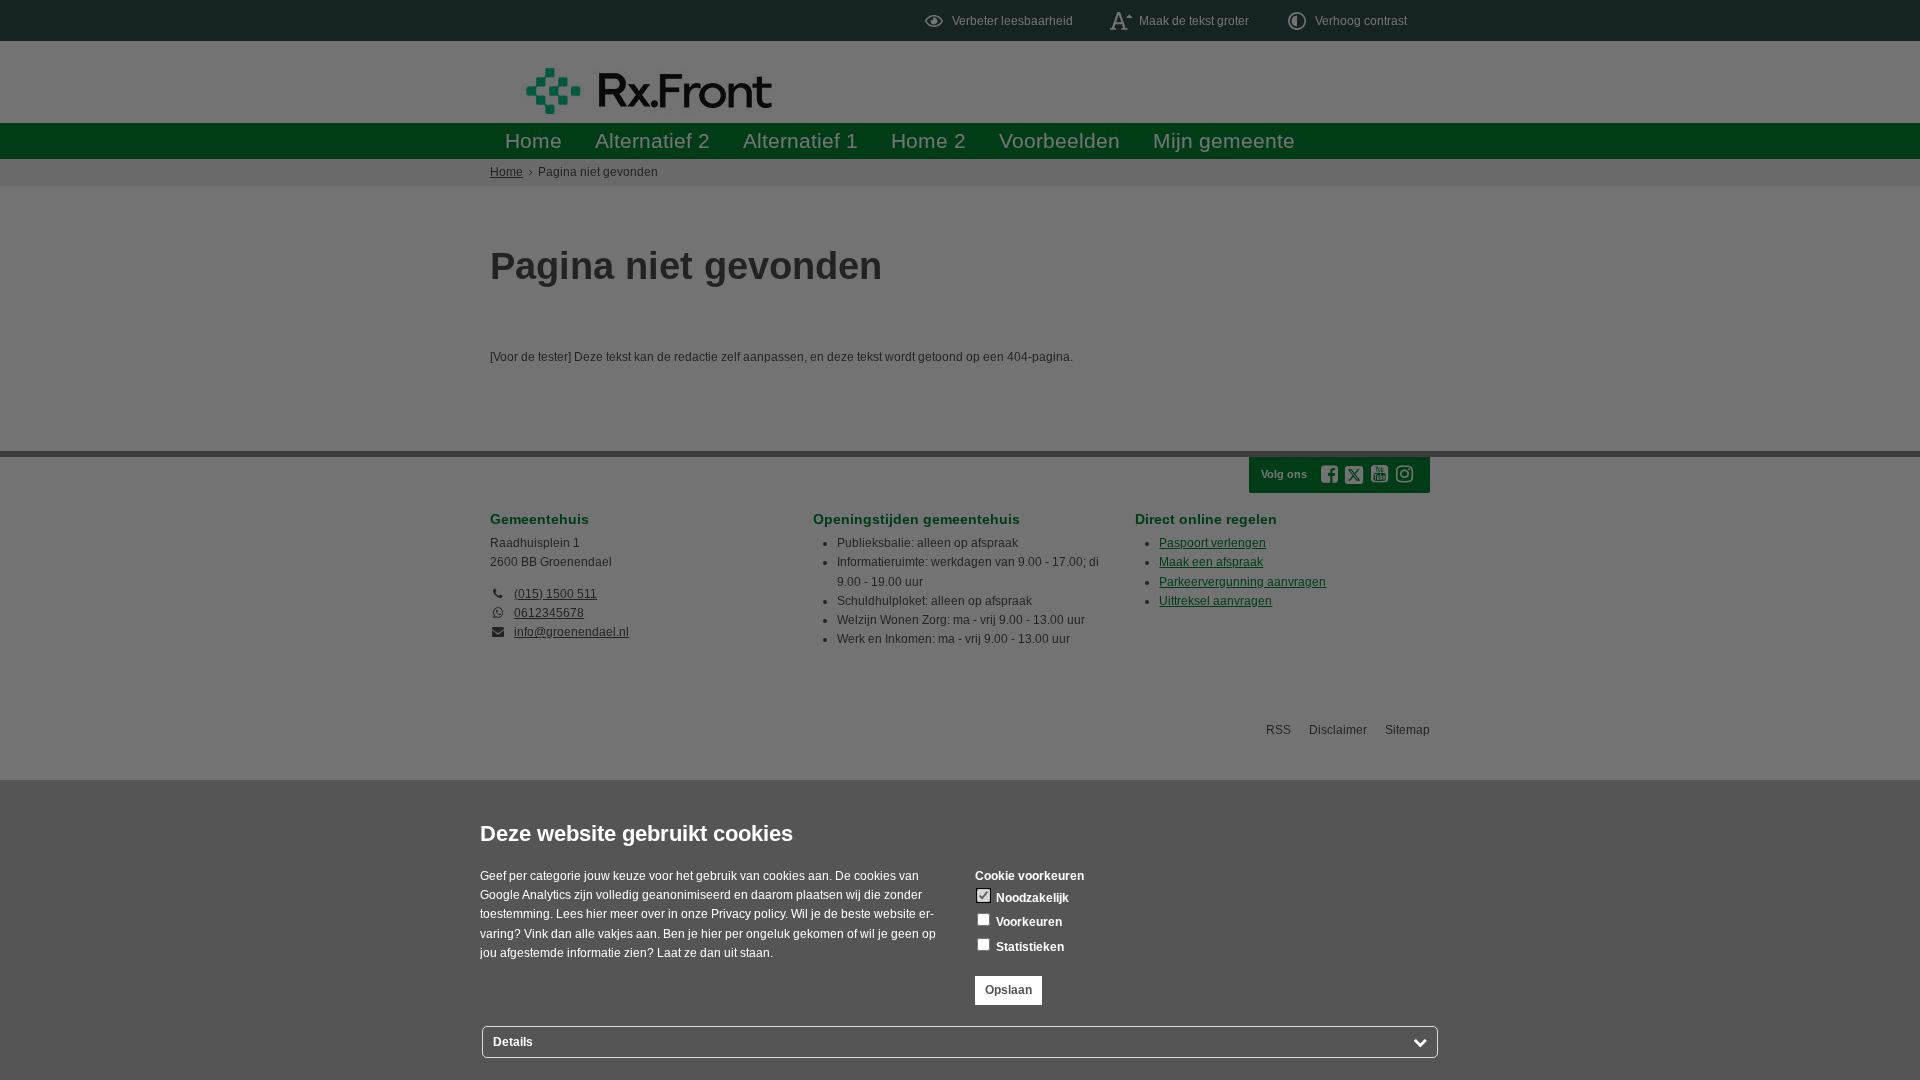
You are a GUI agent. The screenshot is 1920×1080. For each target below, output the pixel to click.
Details (513, 1042)
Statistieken (1028, 947)
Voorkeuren (1027, 922)
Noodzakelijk (1031, 898)
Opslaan (1008, 990)
